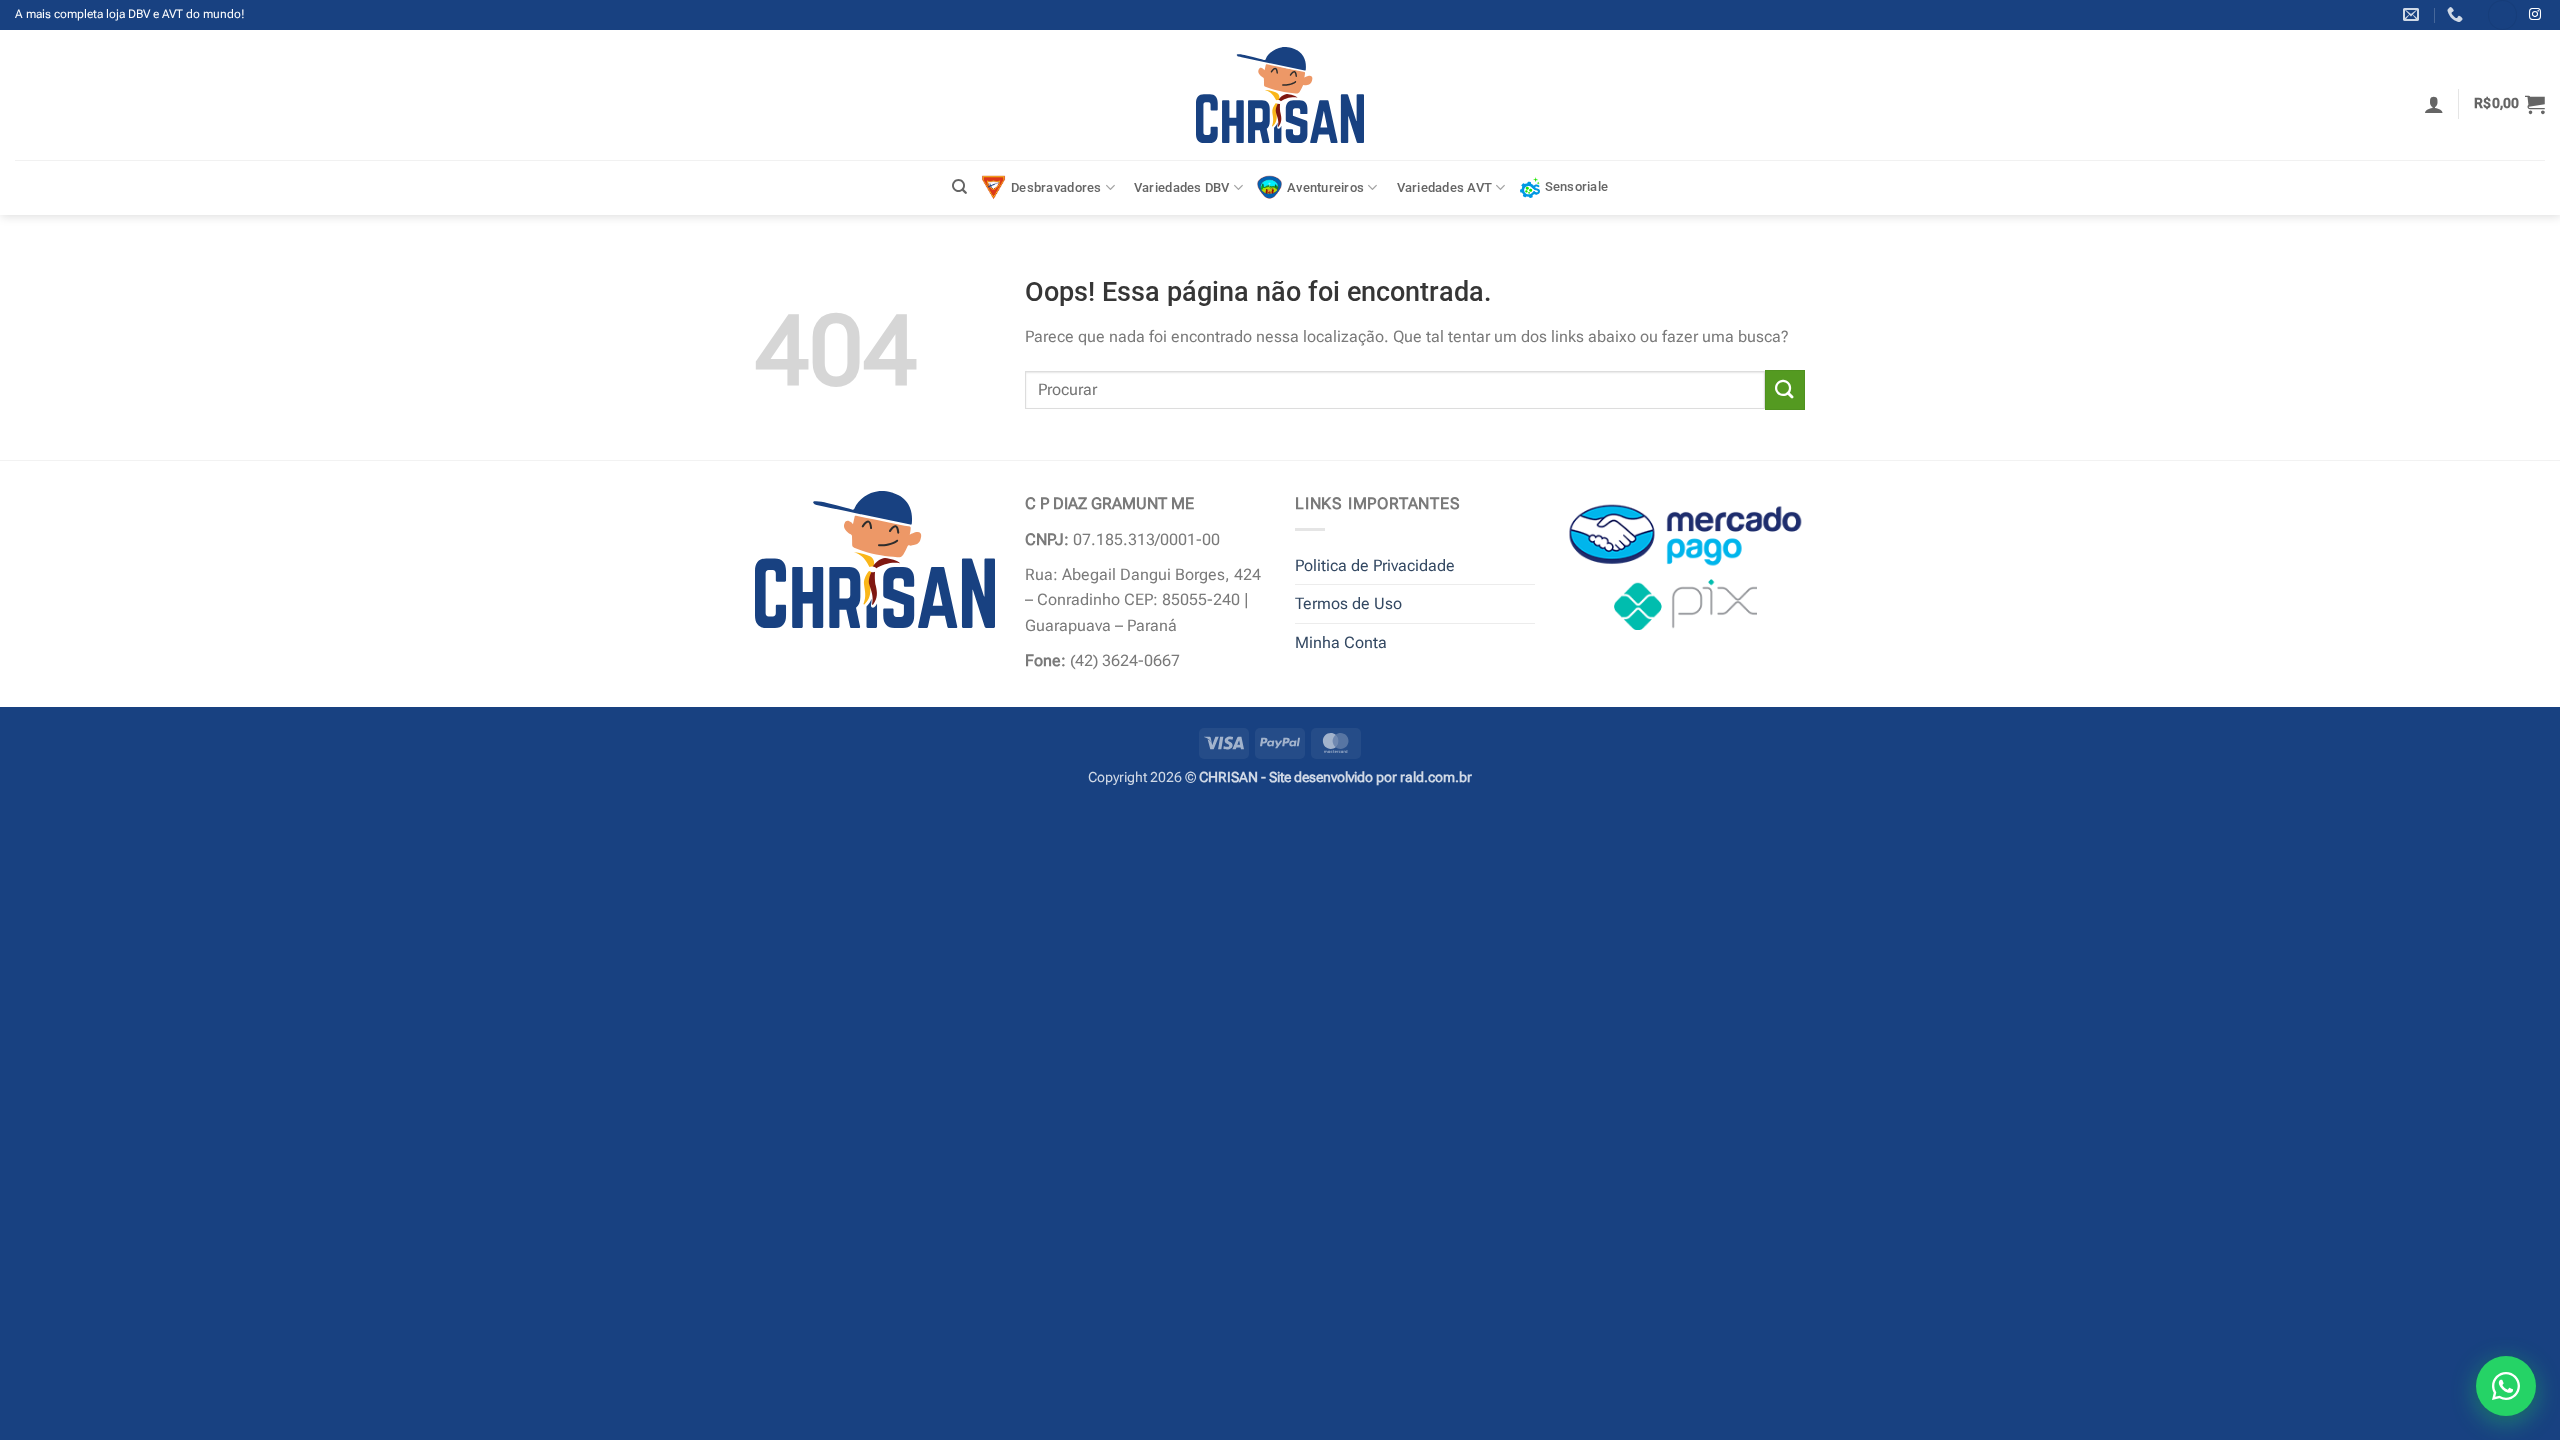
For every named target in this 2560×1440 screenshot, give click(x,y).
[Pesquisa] (959, 187)
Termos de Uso (1348, 603)
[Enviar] (1785, 389)
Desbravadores (1056, 187)
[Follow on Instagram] (2535, 15)
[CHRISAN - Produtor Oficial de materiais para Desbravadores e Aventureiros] (1280, 95)
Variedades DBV (1182, 187)
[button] (2434, 104)
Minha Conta (1341, 642)
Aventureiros (1325, 187)
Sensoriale (1577, 186)
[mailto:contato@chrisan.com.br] (2413, 14)
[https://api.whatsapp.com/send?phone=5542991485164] (2457, 14)
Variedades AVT (1445, 187)
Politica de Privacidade (1375, 565)
